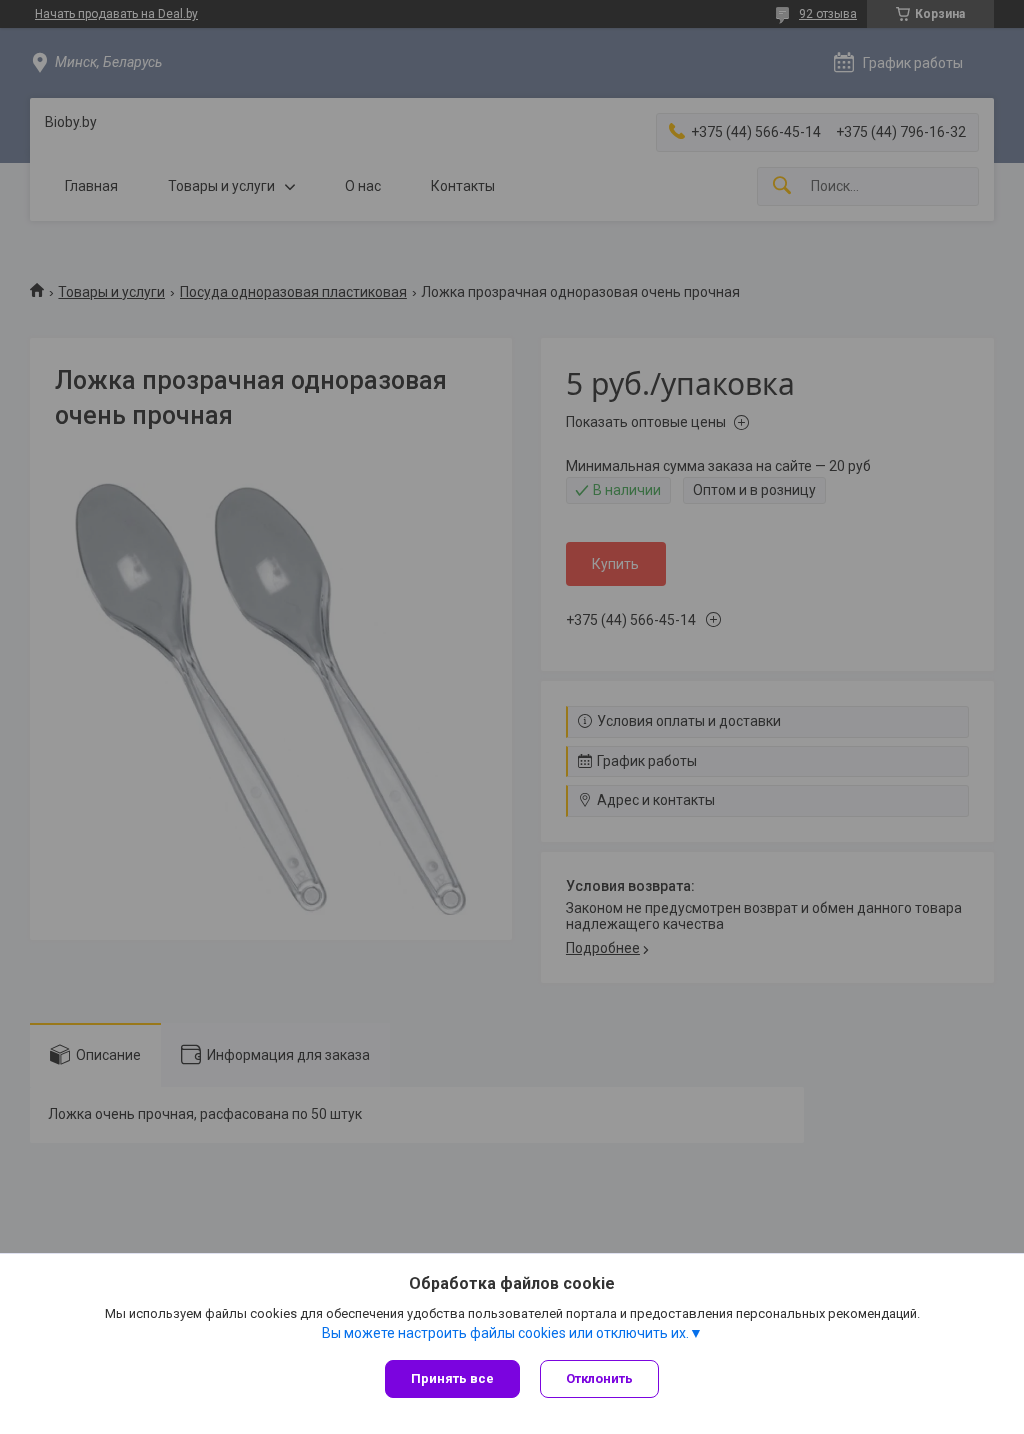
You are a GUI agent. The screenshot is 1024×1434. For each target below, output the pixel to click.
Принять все (452, 1378)
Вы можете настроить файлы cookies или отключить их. (505, 1333)
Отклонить (599, 1378)
